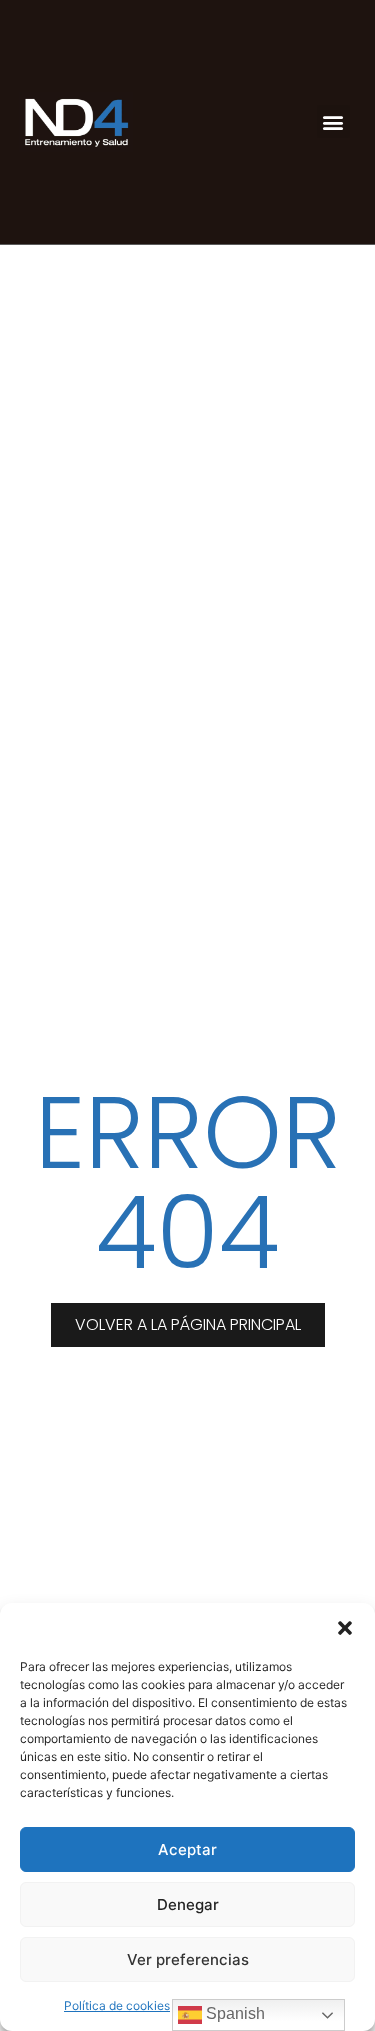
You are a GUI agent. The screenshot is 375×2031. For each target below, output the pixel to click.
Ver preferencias (188, 1959)
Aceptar (187, 1849)
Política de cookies (117, 2005)
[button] (345, 1628)
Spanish (233, 2013)
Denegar (188, 1904)
